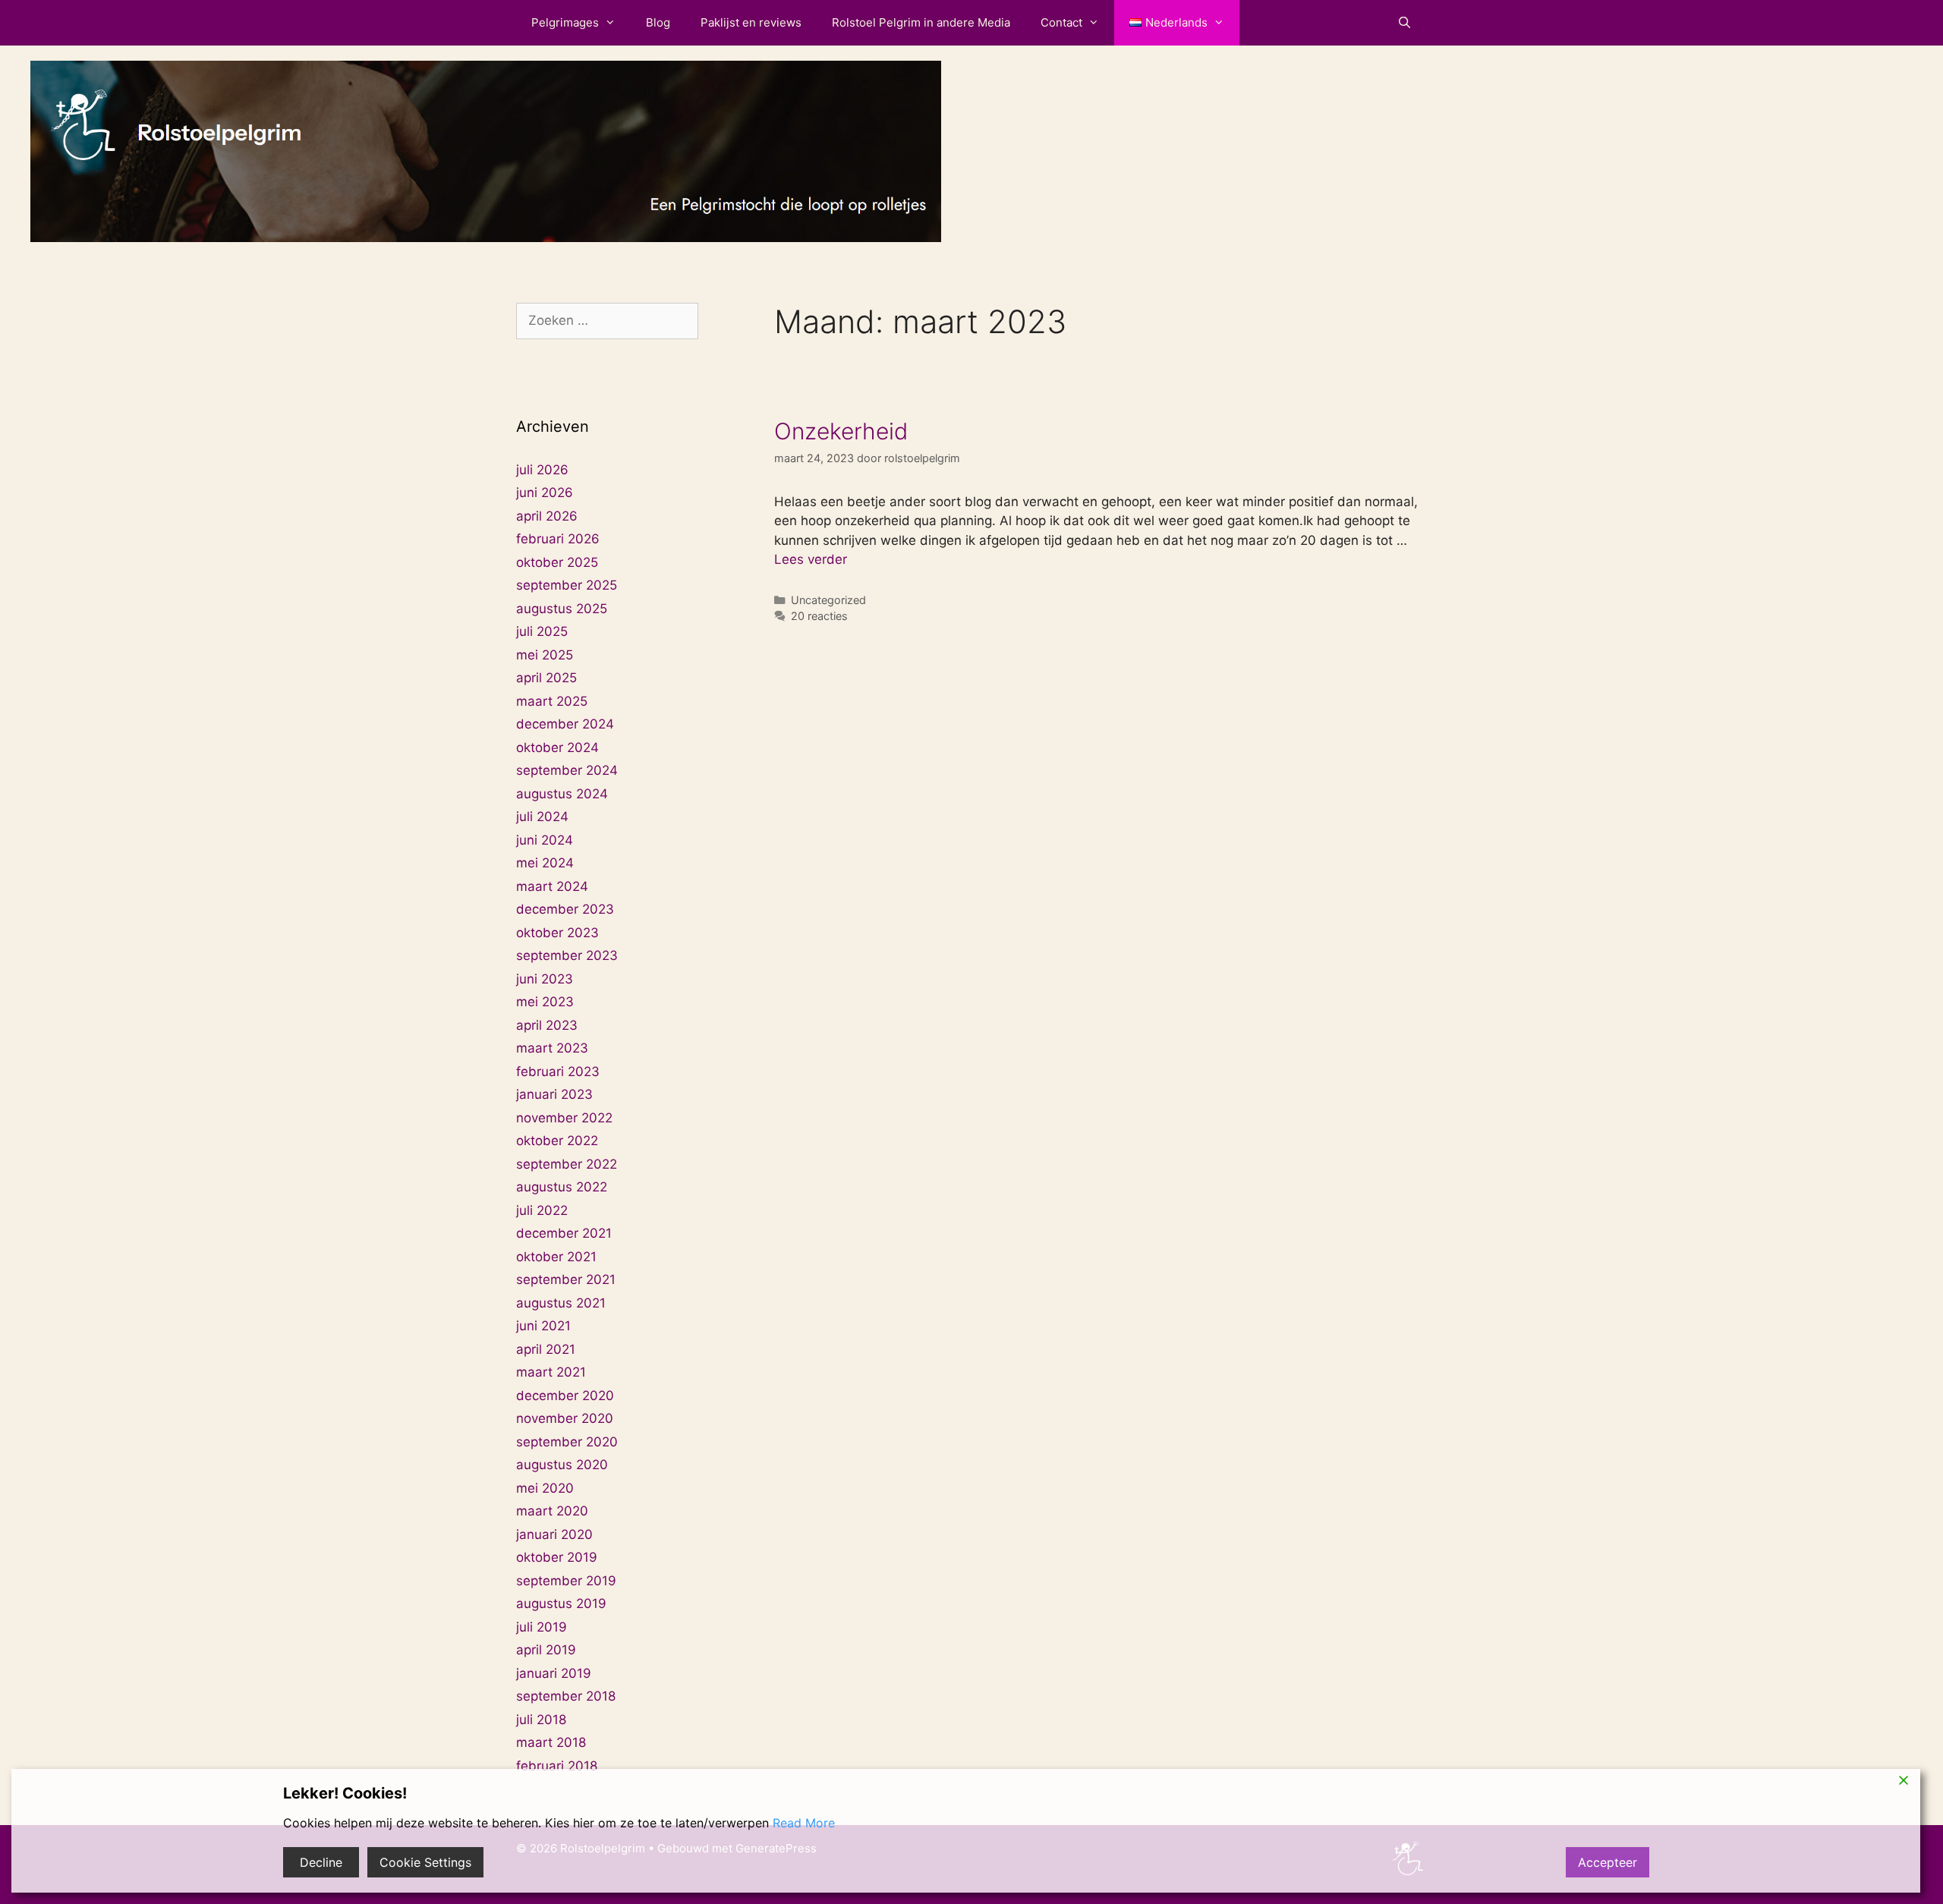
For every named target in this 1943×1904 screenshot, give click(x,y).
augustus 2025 (562, 609)
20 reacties (819, 616)
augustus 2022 (562, 1187)
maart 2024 (552, 886)
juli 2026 (542, 470)
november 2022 (564, 1118)
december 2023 (565, 909)
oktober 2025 (557, 562)
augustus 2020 (562, 1465)
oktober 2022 (557, 1141)
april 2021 (546, 1349)
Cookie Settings (425, 1862)
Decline (321, 1862)
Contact (1061, 22)
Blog (658, 22)
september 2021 (566, 1279)
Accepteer (1608, 1862)
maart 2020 (552, 1511)
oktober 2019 (557, 1557)
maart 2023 (552, 1048)
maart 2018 (551, 1742)
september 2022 (567, 1164)
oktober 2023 (557, 933)
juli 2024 (542, 817)
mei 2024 (545, 863)
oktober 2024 (557, 747)
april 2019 (546, 1650)
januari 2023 (554, 1094)
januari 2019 (554, 1673)
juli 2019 (542, 1627)
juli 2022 (542, 1210)
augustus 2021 (561, 1303)
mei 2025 (545, 655)
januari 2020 (554, 1534)
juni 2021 (543, 1326)
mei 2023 (545, 1002)
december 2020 (565, 1396)
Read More (804, 1823)
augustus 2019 (561, 1603)
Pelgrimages (565, 22)
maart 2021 (551, 1372)
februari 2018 (557, 1766)
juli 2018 (541, 1720)
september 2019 (566, 1581)
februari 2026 (558, 539)
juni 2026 (545, 493)
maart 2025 (552, 701)
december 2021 (564, 1233)
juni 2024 (545, 840)
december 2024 (565, 724)
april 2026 (547, 516)
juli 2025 (542, 631)
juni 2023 (545, 979)
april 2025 (546, 678)
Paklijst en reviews (751, 22)
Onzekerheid (841, 431)
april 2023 (547, 1025)
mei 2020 (545, 1488)
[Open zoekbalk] (1405, 23)
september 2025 (567, 585)
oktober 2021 (556, 1257)
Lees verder (811, 559)
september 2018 (566, 1696)
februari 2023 (558, 1072)
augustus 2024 (562, 794)
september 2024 (567, 770)
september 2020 (567, 1442)
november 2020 (565, 1418)
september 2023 (567, 955)
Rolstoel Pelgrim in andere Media (921, 22)
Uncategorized (828, 600)
